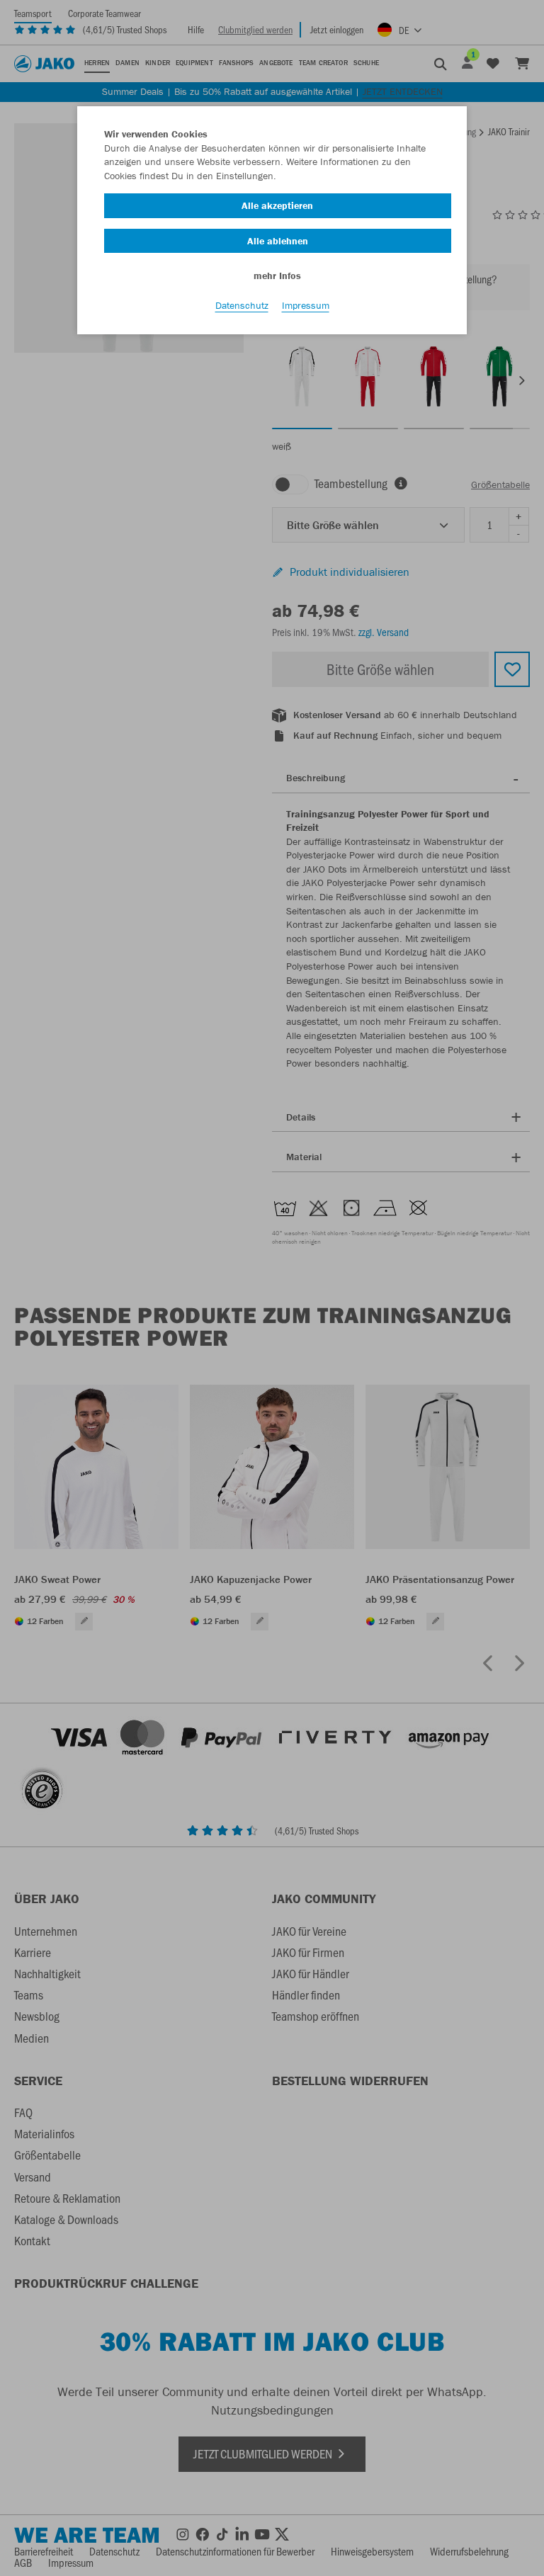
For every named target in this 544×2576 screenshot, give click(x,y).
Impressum (306, 305)
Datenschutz (242, 305)
